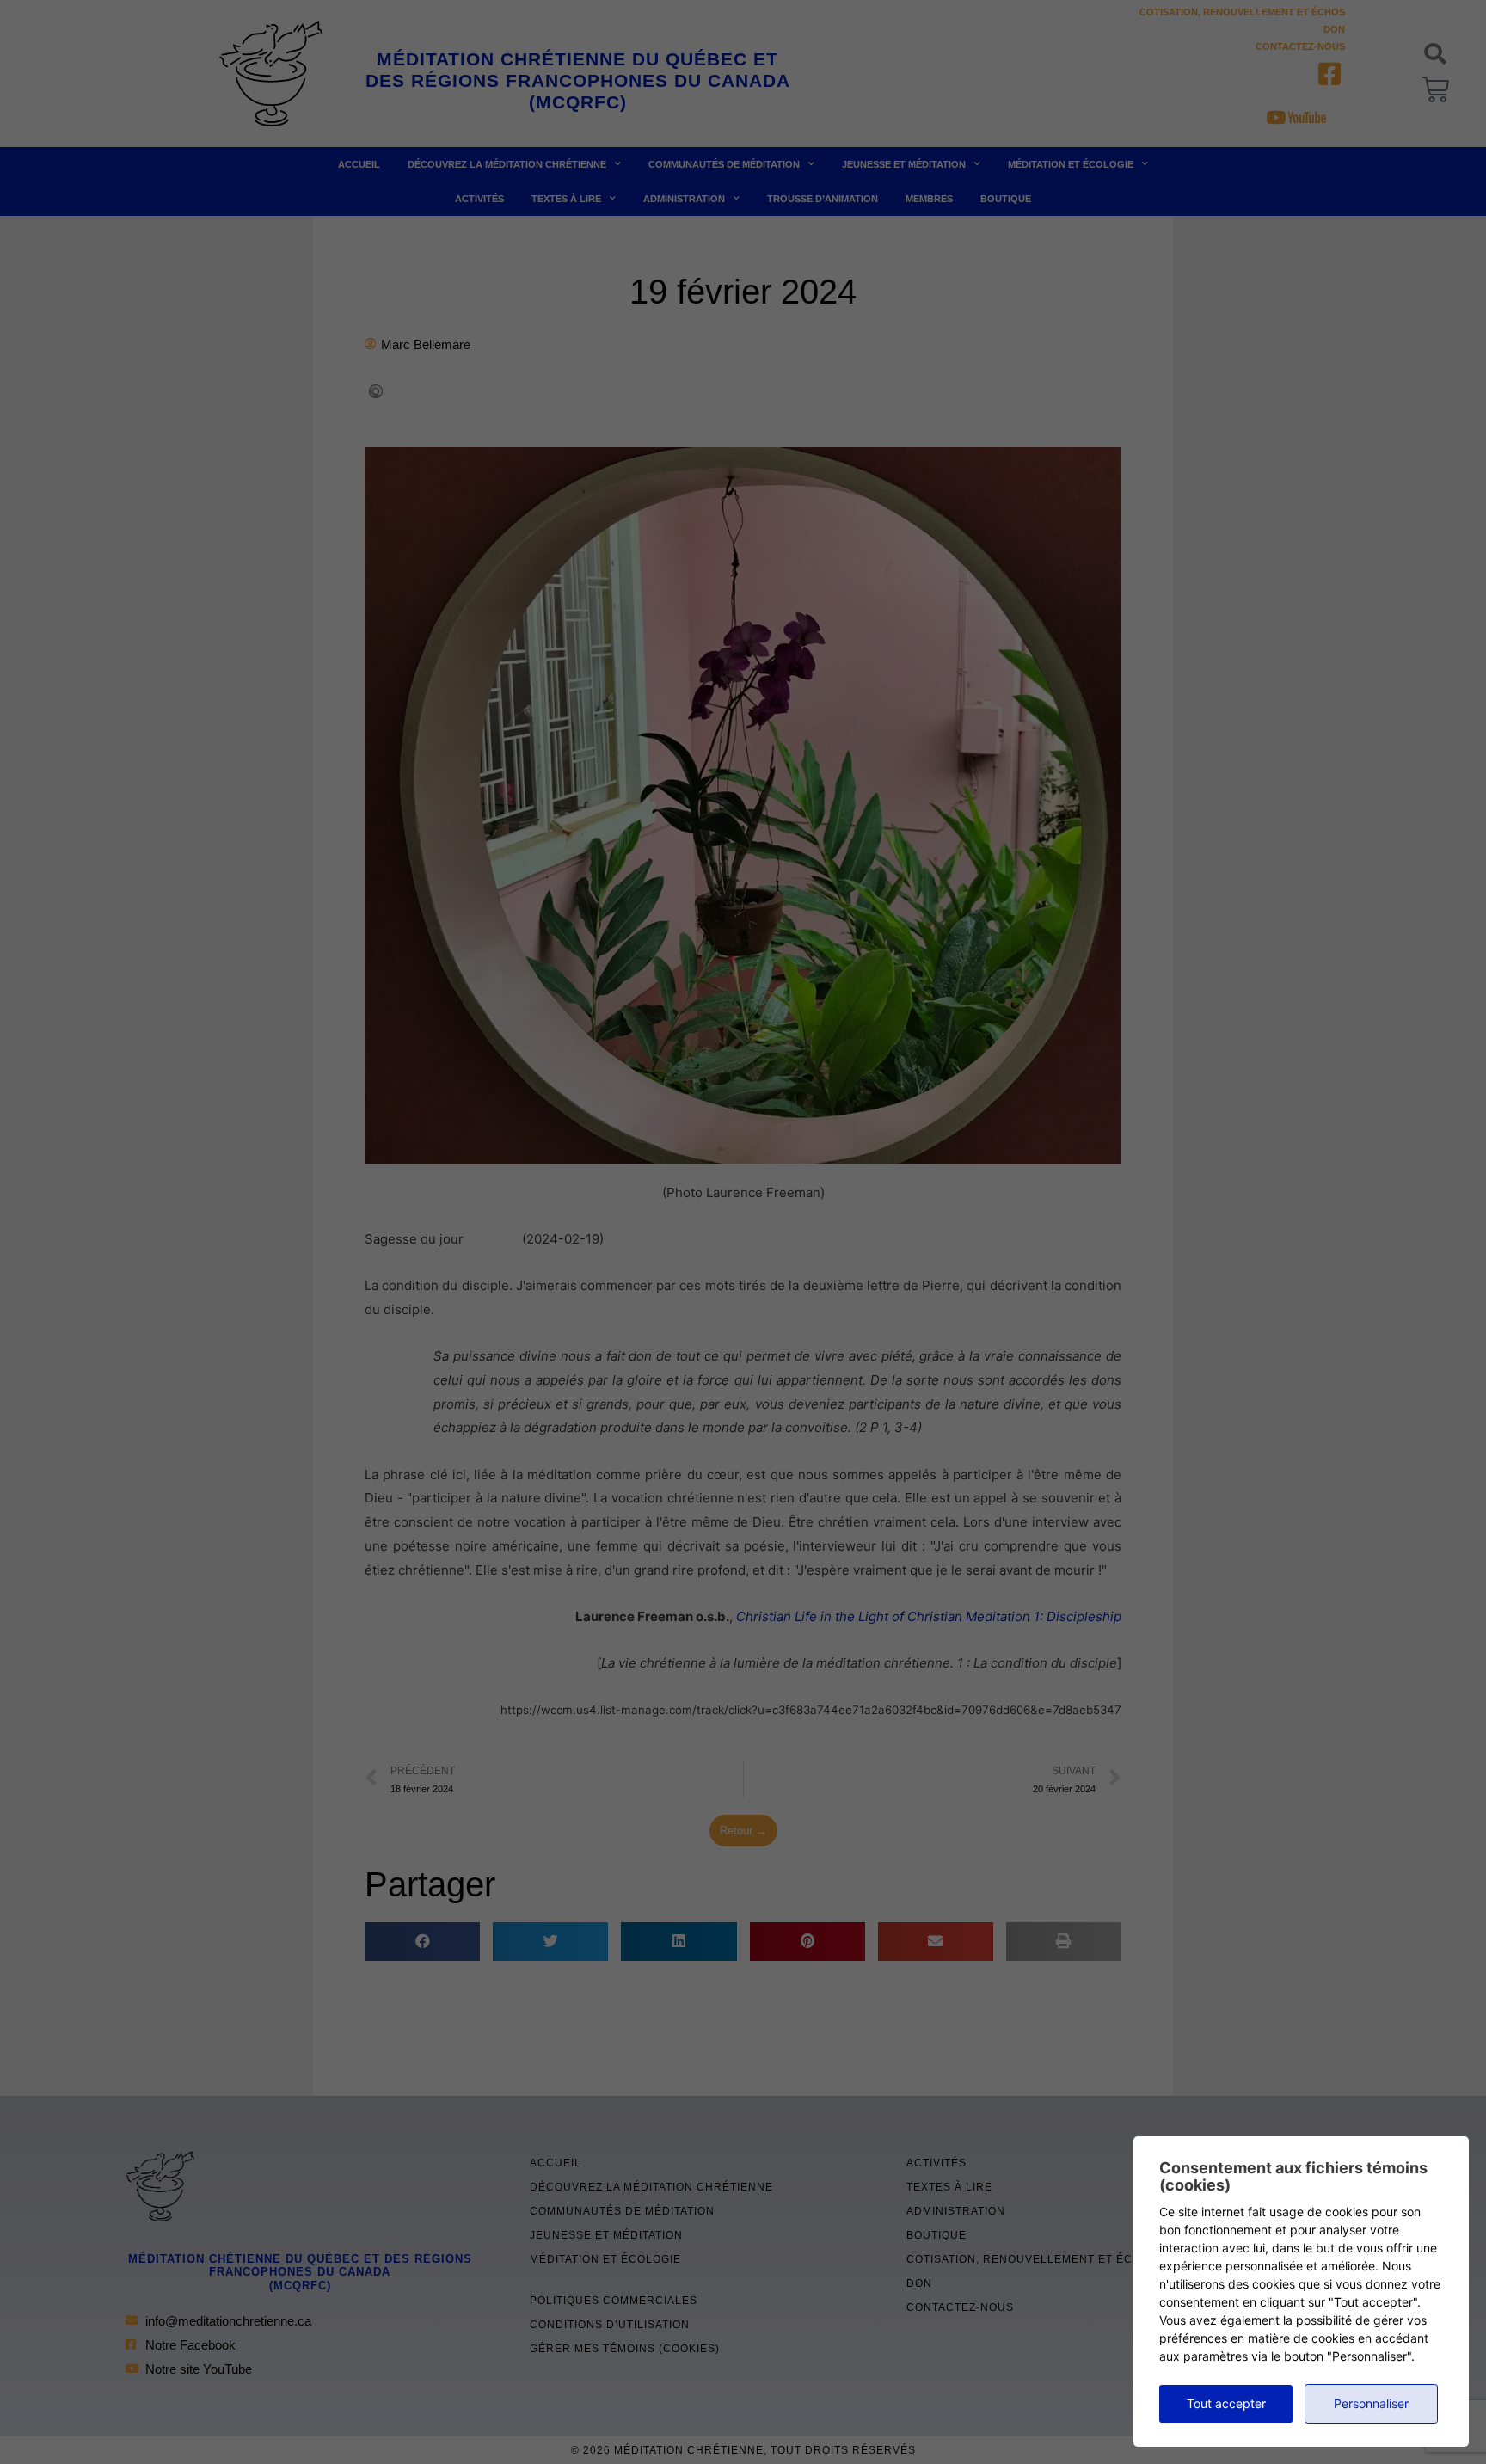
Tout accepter (1226, 2403)
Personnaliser (1371, 2403)
